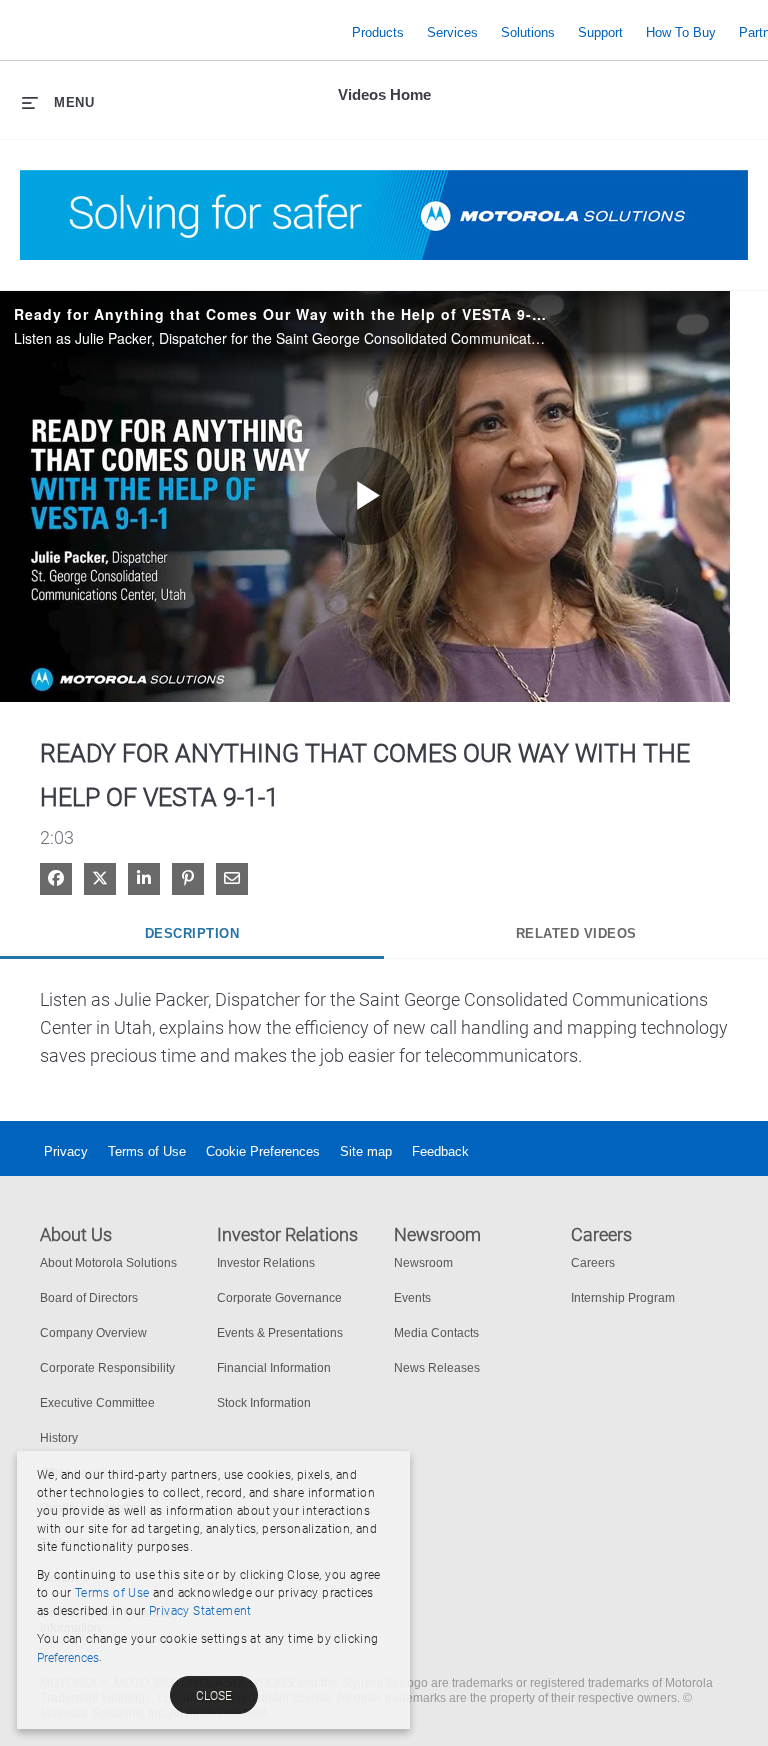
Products (378, 32)
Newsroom (423, 1263)
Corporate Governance (279, 1298)
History (59, 1438)
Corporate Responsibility (107, 1368)
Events (412, 1298)
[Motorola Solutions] (180, 32)
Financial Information (274, 1368)
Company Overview (93, 1333)
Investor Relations (266, 1263)
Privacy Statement (200, 1611)
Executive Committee (97, 1403)
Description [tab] (192, 933)
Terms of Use (147, 1151)
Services (452, 32)
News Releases (437, 1368)
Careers (593, 1263)
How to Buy (681, 32)
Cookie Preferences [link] (263, 1151)
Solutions (528, 32)
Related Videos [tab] (576, 933)
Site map (366, 1151)
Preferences (68, 1658)
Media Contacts (436, 1333)
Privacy (66, 1151)
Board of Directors (89, 1298)
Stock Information (264, 1403)
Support (600, 32)
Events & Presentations (280, 1333)
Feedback (440, 1151)
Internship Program (623, 1298)
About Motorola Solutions (108, 1263)
